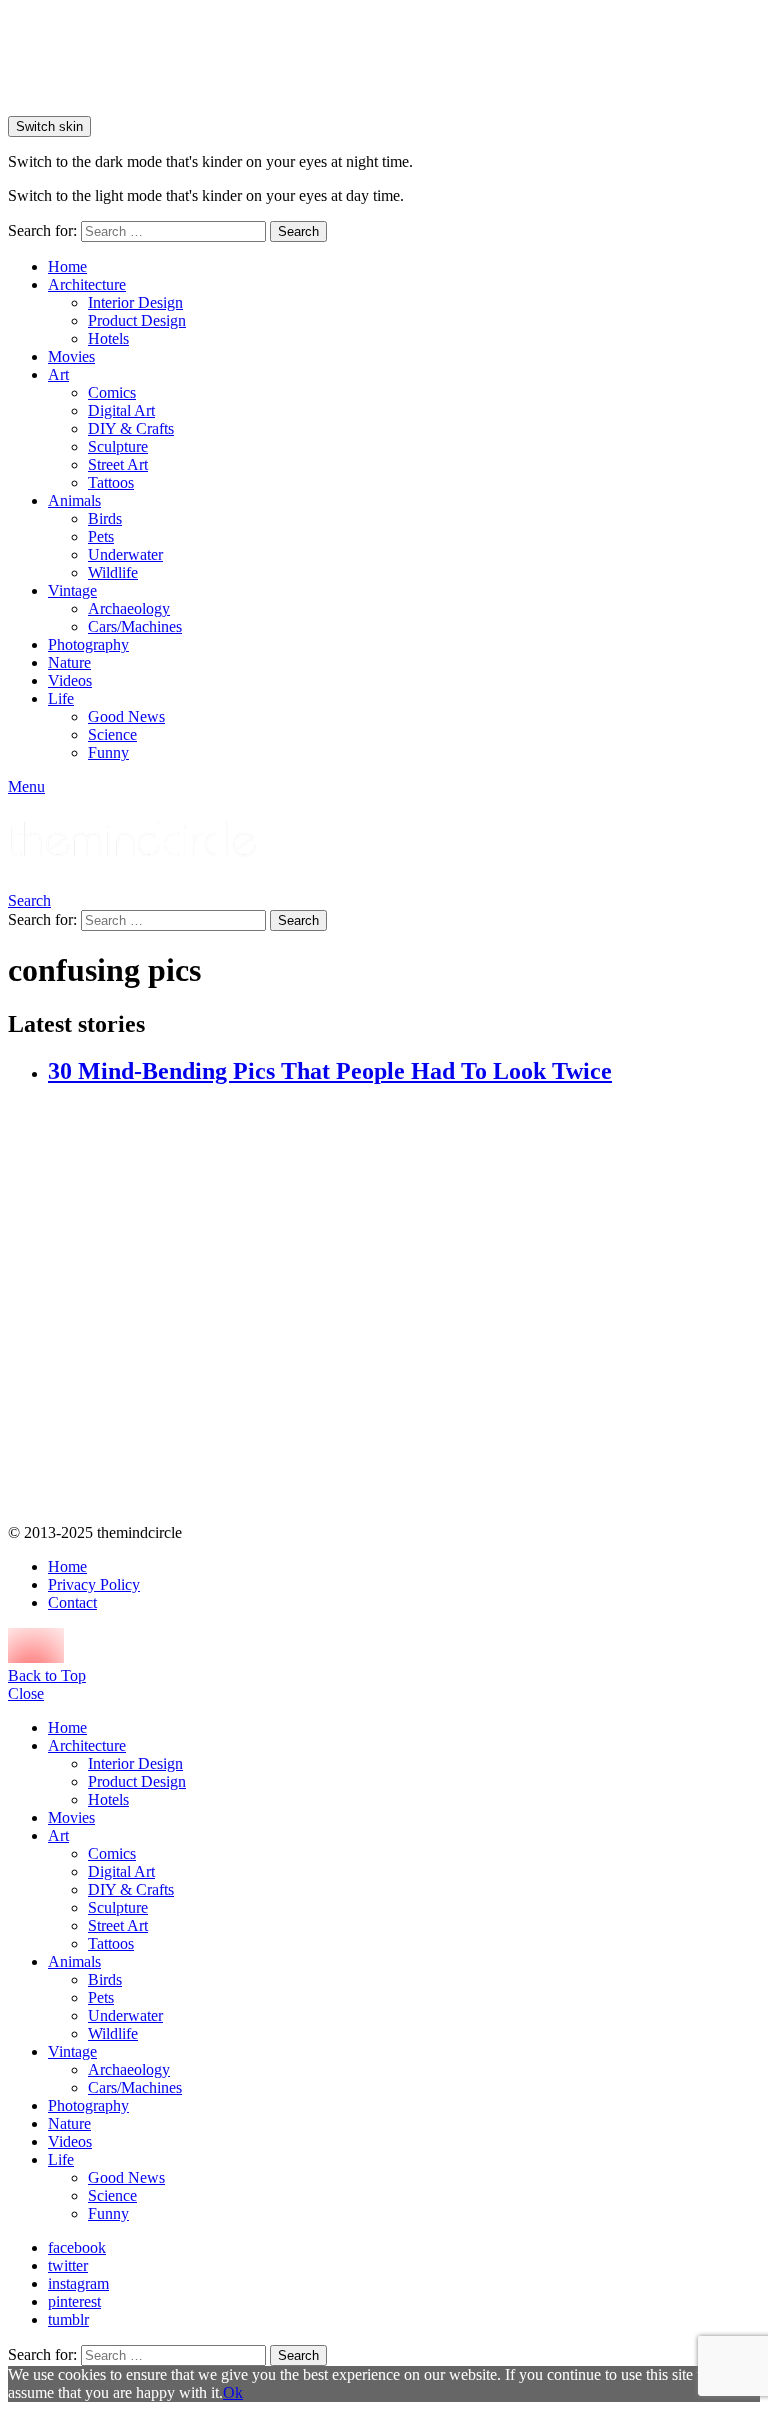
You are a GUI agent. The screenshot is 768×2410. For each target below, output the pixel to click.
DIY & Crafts (131, 428)
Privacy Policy (94, 1584)
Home (67, 266)
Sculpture (118, 446)
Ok (233, 2392)
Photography (88, 644)
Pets (101, 536)
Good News (126, 716)
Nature (69, 662)
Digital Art (121, 410)
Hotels (108, 338)
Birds (105, 518)
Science (112, 734)
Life (61, 698)
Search (298, 231)
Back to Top (47, 1675)
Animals (74, 500)
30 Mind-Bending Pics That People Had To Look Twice (330, 1071)
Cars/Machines (135, 626)
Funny (108, 752)
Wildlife (113, 572)
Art (58, 374)
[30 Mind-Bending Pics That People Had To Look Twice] (404, 1306)
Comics (112, 392)
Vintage (72, 590)
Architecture (87, 284)
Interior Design (135, 302)
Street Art (118, 464)
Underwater (125, 554)
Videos (70, 680)
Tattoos (111, 482)
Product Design (137, 320)
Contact (72, 1602)
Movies (71, 356)
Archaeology (129, 608)
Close (26, 1693)
